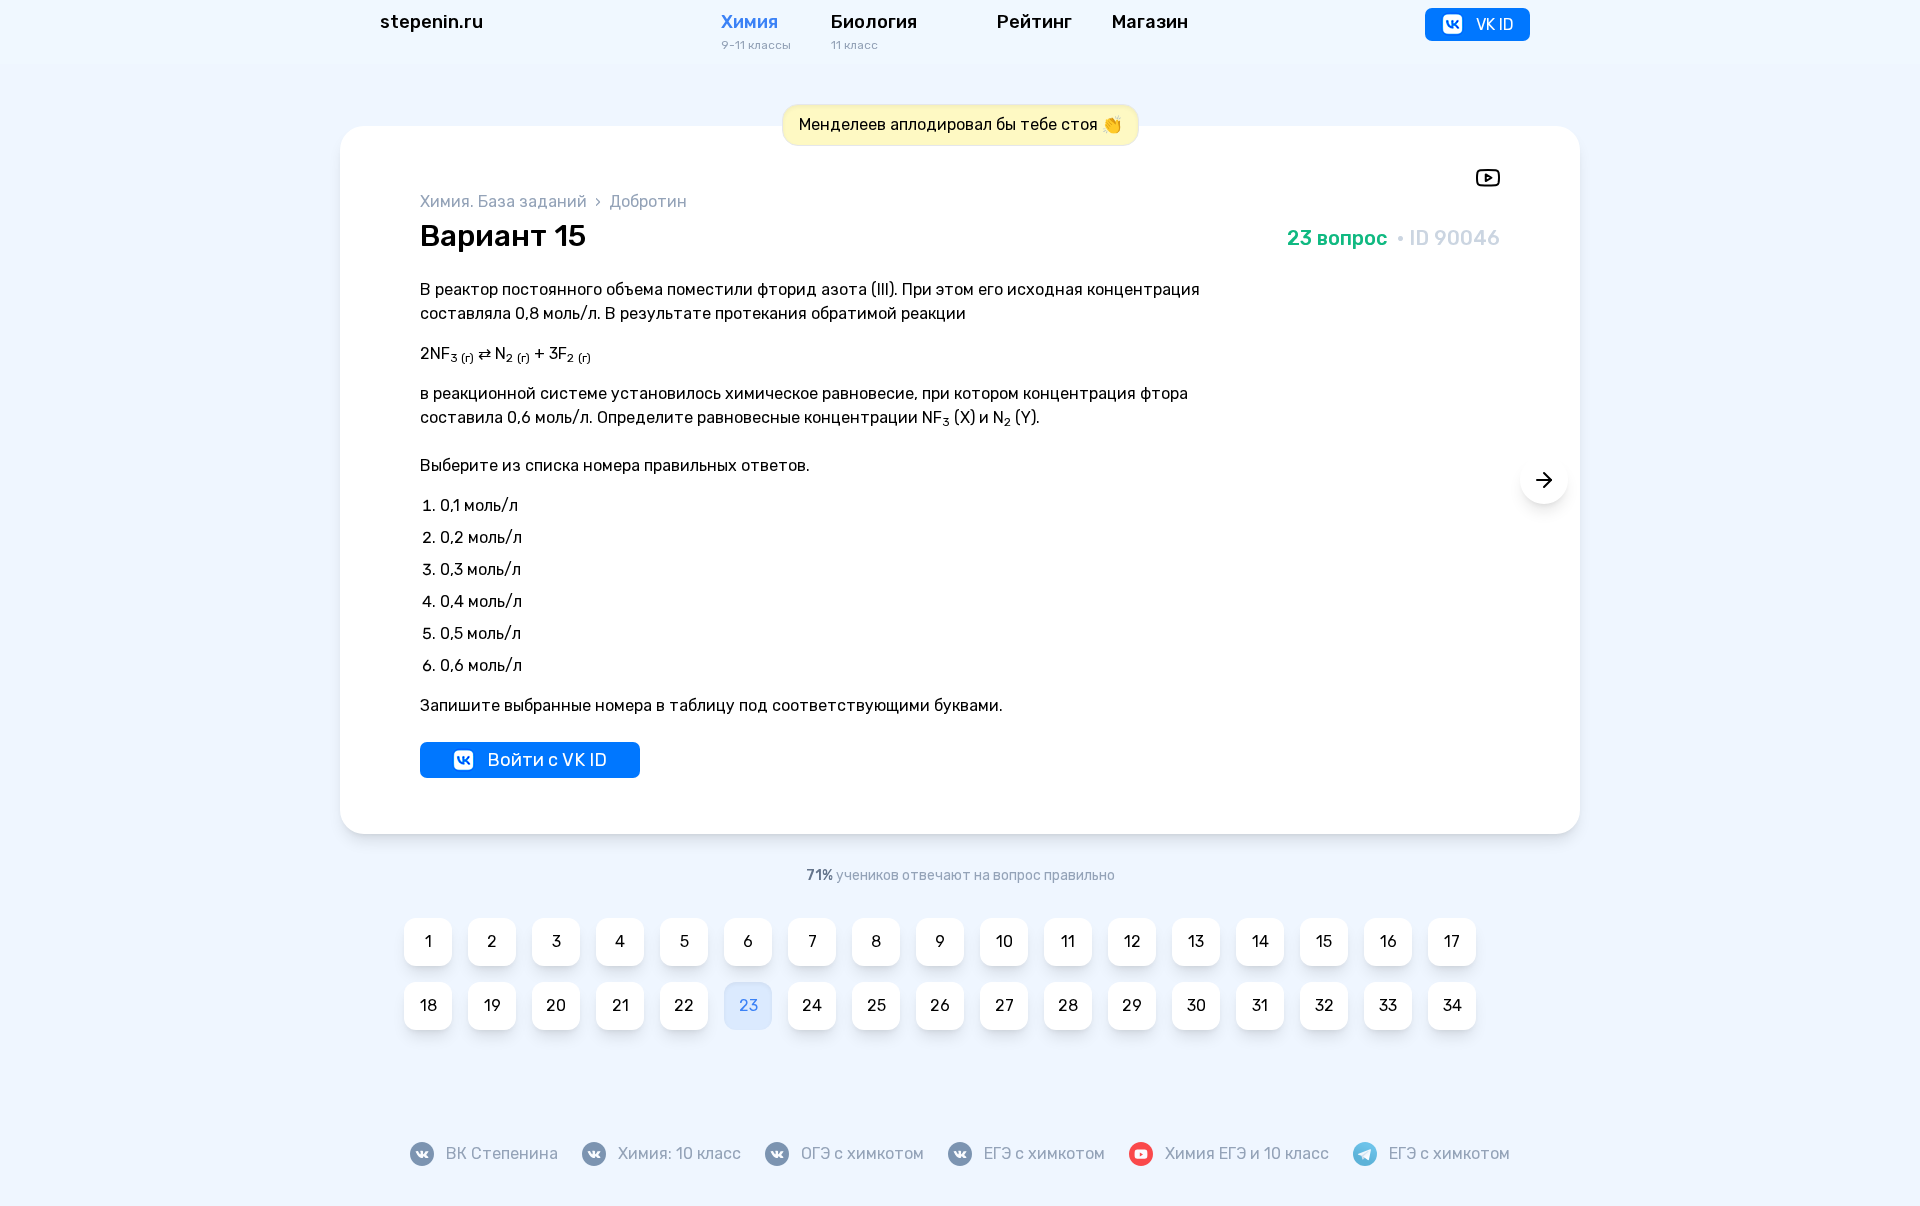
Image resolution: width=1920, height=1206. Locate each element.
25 (876, 1005)
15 (1324, 941)
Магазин (1150, 22)
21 (620, 1005)
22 (684, 1005)
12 (1132, 941)
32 (1324, 1005)
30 (1196, 1005)
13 (1196, 941)
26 (940, 1005)
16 (1388, 941)
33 (1388, 1005)
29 (1132, 1005)
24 (812, 1005)
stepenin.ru (431, 22)
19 (492, 1005)
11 (1068, 941)
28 (1068, 1005)
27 (1004, 1005)
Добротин (648, 201)
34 (1452, 1005)
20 (556, 1005)
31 (1260, 1005)
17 (1452, 941)
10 (1004, 941)
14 (1260, 941)
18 (428, 1005)
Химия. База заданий (505, 201)
